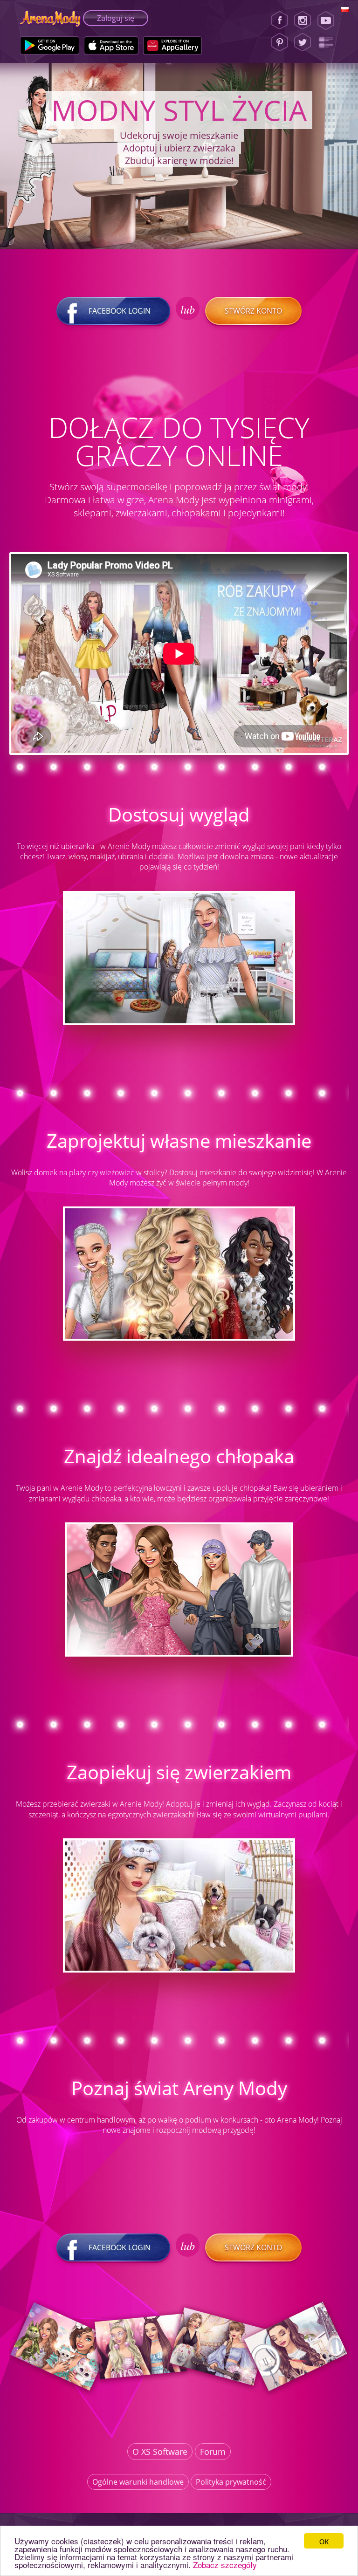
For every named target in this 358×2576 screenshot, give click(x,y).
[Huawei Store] (173, 46)
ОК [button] (324, 2541)
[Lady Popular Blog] (329, 42)
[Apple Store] (111, 46)
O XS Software (160, 2452)
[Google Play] (50, 46)
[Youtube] (329, 21)
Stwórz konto (253, 311)
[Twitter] (303, 42)
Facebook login (120, 311)
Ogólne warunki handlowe (138, 2482)
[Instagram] (303, 21)
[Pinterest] (280, 42)
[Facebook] (280, 21)
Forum (213, 2452)
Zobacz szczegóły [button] (225, 2565)
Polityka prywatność (231, 2482)
